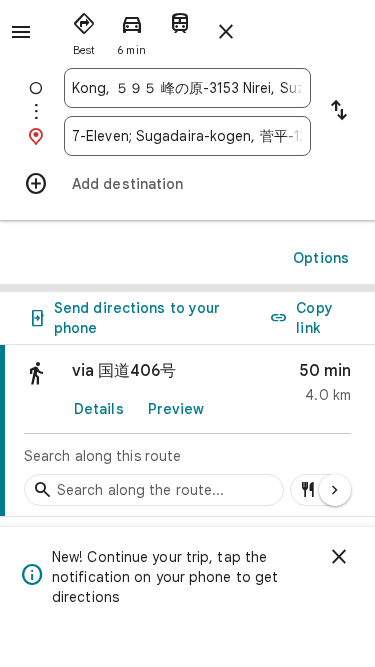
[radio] (84, 30)
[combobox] (187, 88)
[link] (187, 431)
